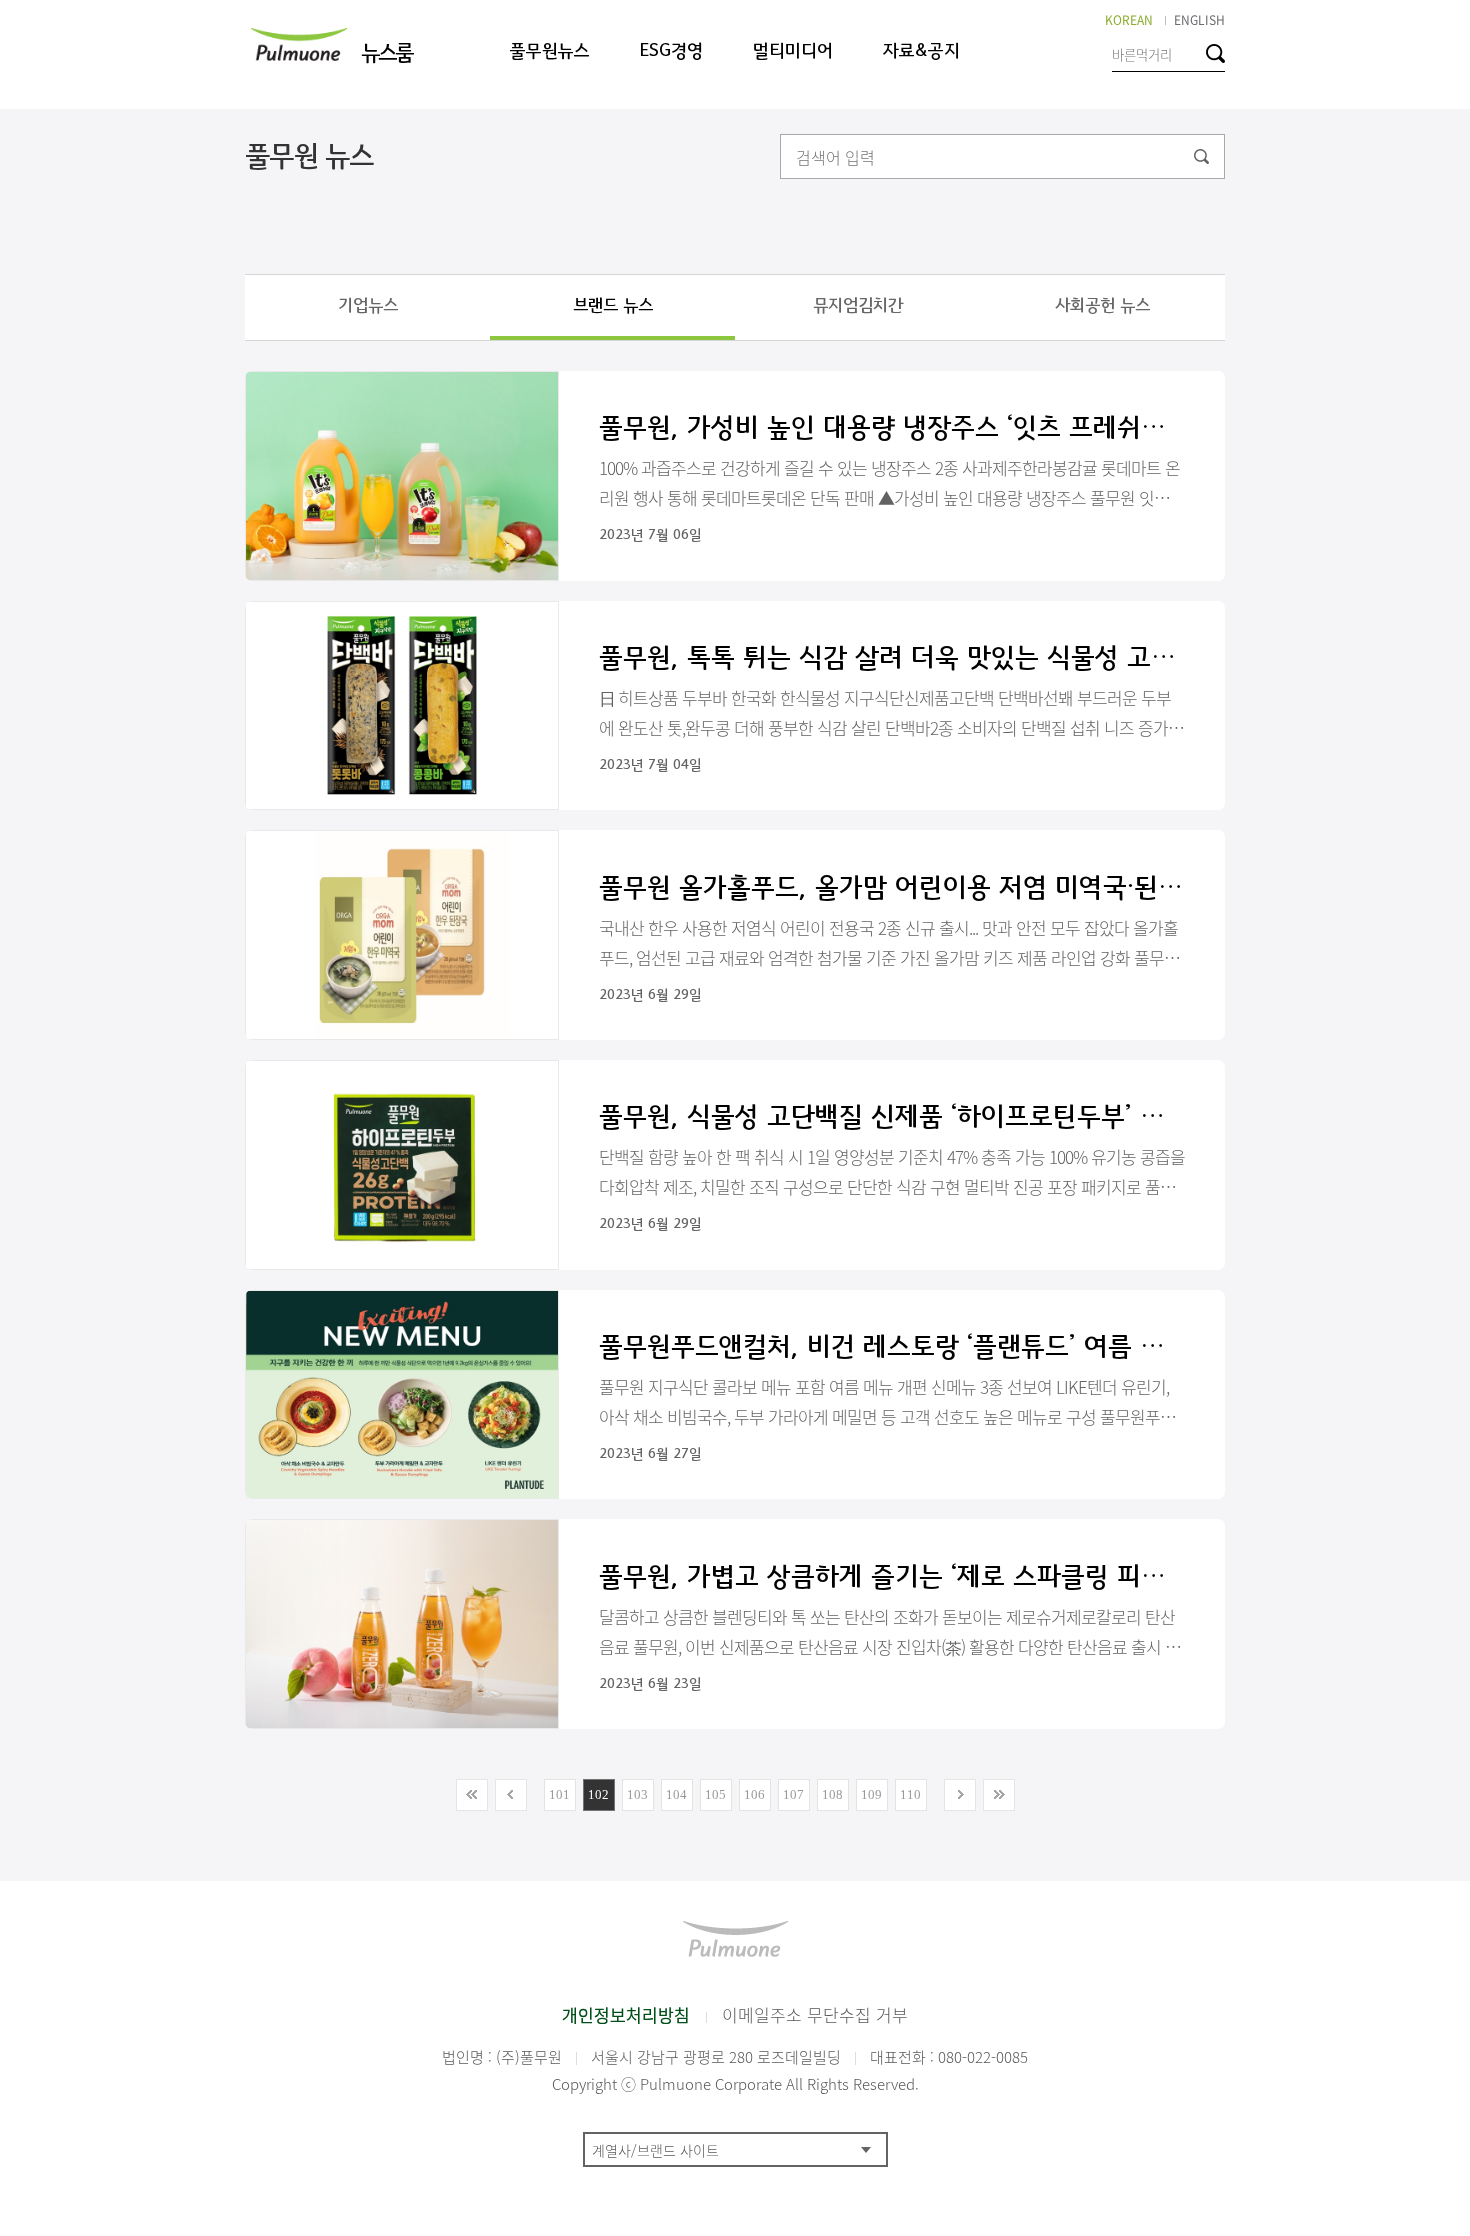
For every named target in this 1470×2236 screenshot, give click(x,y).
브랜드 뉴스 (613, 305)
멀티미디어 (793, 52)
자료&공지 (921, 52)
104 (676, 1794)
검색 (1215, 53)
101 (559, 1794)
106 (754, 1794)
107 (793, 1794)
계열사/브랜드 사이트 (655, 2150)
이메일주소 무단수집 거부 (815, 2014)
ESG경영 (671, 52)
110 (910, 1794)
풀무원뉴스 (550, 52)
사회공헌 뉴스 (1102, 305)
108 (832, 1794)
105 (715, 1794)
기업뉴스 (368, 305)
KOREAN (1129, 20)
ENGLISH (1199, 20)
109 (871, 1794)
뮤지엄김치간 (858, 305)
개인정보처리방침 (626, 2014)
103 (637, 1794)
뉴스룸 (386, 53)
